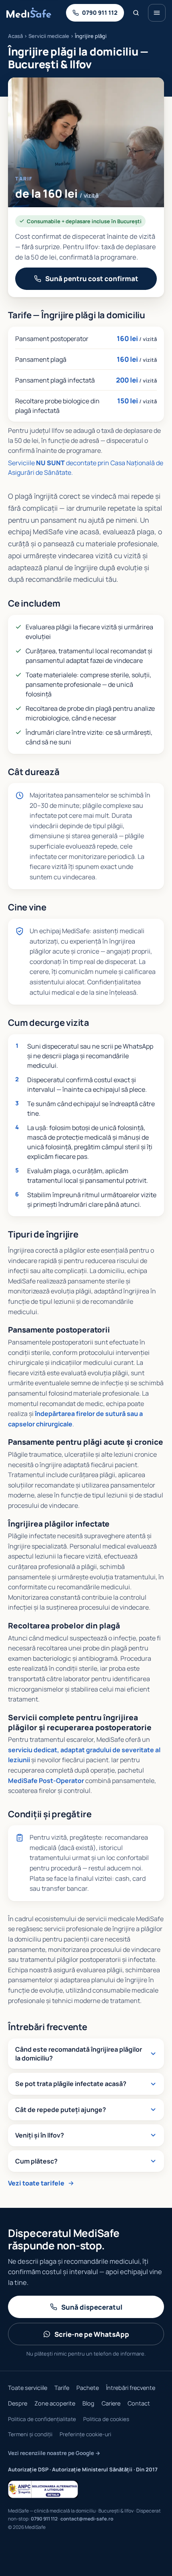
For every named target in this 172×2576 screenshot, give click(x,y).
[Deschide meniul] (157, 13)
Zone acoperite (55, 2403)
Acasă (15, 36)
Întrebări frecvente (131, 2388)
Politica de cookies (106, 2419)
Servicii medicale (49, 36)
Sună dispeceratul (92, 2307)
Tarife (62, 2388)
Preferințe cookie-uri (85, 2434)
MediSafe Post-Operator (46, 1781)
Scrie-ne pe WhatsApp (92, 2334)
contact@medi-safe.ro (87, 2519)
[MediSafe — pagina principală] (29, 13)
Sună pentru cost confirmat (92, 279)
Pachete (88, 2388)
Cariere (111, 2403)
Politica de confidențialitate (42, 2419)
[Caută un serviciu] (136, 13)
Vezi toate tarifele (36, 2183)
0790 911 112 (44, 2519)
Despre (18, 2403)
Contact (139, 2403)
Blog (88, 2403)
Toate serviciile (28, 2388)
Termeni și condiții (30, 2434)
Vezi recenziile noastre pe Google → (54, 2453)
